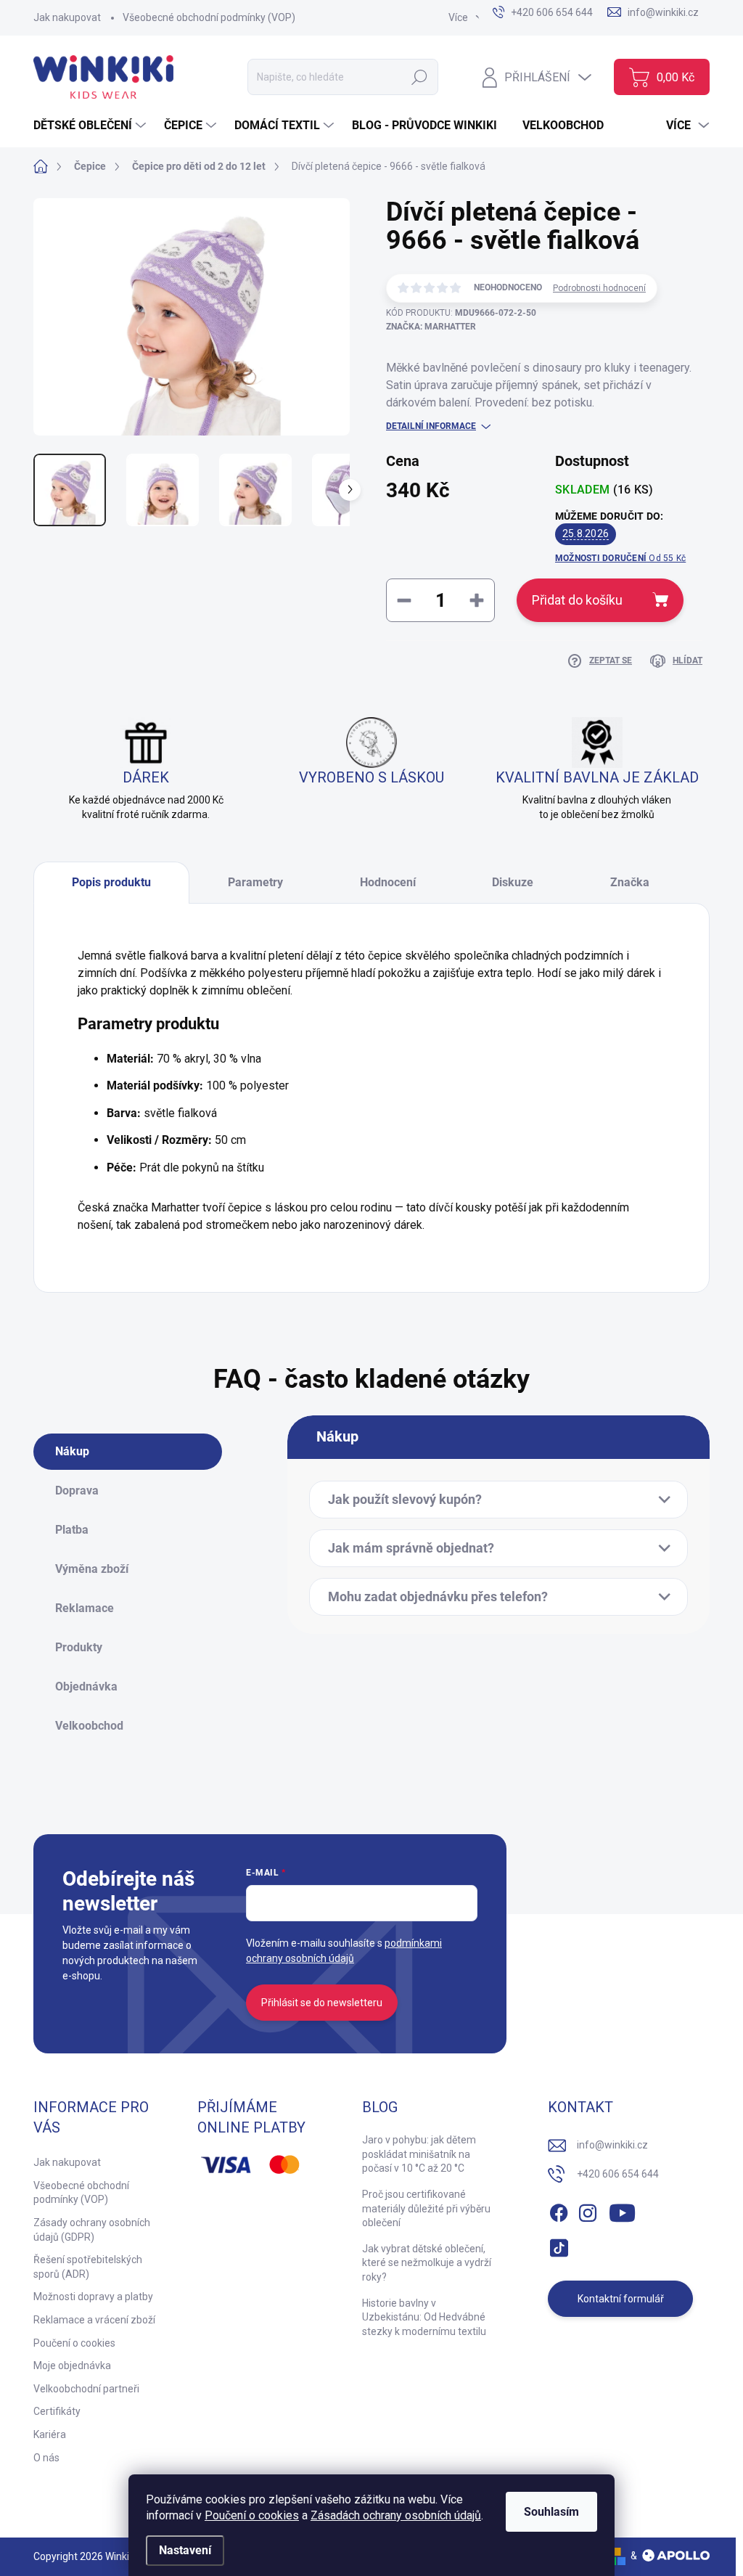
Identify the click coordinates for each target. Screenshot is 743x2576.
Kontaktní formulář (621, 2299)
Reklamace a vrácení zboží (94, 2320)
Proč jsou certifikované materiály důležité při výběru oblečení (426, 2208)
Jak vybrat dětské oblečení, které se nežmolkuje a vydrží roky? (427, 2263)
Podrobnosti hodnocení (599, 288)
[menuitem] (91, 126)
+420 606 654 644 (618, 2174)
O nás (46, 2458)
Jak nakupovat (67, 17)
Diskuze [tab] (513, 882)
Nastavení (185, 2550)
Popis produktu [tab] (111, 882)
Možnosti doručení (620, 558)
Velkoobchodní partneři (86, 2389)
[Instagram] (588, 2210)
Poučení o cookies (252, 2515)
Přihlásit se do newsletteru (322, 2003)
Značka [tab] (630, 882)
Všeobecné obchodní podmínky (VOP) (209, 17)
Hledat (420, 77)
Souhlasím (551, 2512)
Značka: (431, 327)
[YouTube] (622, 2210)
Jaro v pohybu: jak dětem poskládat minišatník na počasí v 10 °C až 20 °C (419, 2154)
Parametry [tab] (255, 882)
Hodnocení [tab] (388, 882)
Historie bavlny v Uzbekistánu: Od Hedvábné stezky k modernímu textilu (424, 2317)
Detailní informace (431, 426)
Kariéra (50, 2434)
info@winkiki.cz (612, 2145)
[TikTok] (559, 2245)
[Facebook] (559, 2210)
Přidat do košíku (577, 600)
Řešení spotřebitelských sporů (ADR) (88, 2267)
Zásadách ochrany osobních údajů (396, 2515)
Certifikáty (57, 2411)
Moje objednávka (72, 2366)
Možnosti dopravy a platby (93, 2297)
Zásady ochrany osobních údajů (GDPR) (92, 2230)
